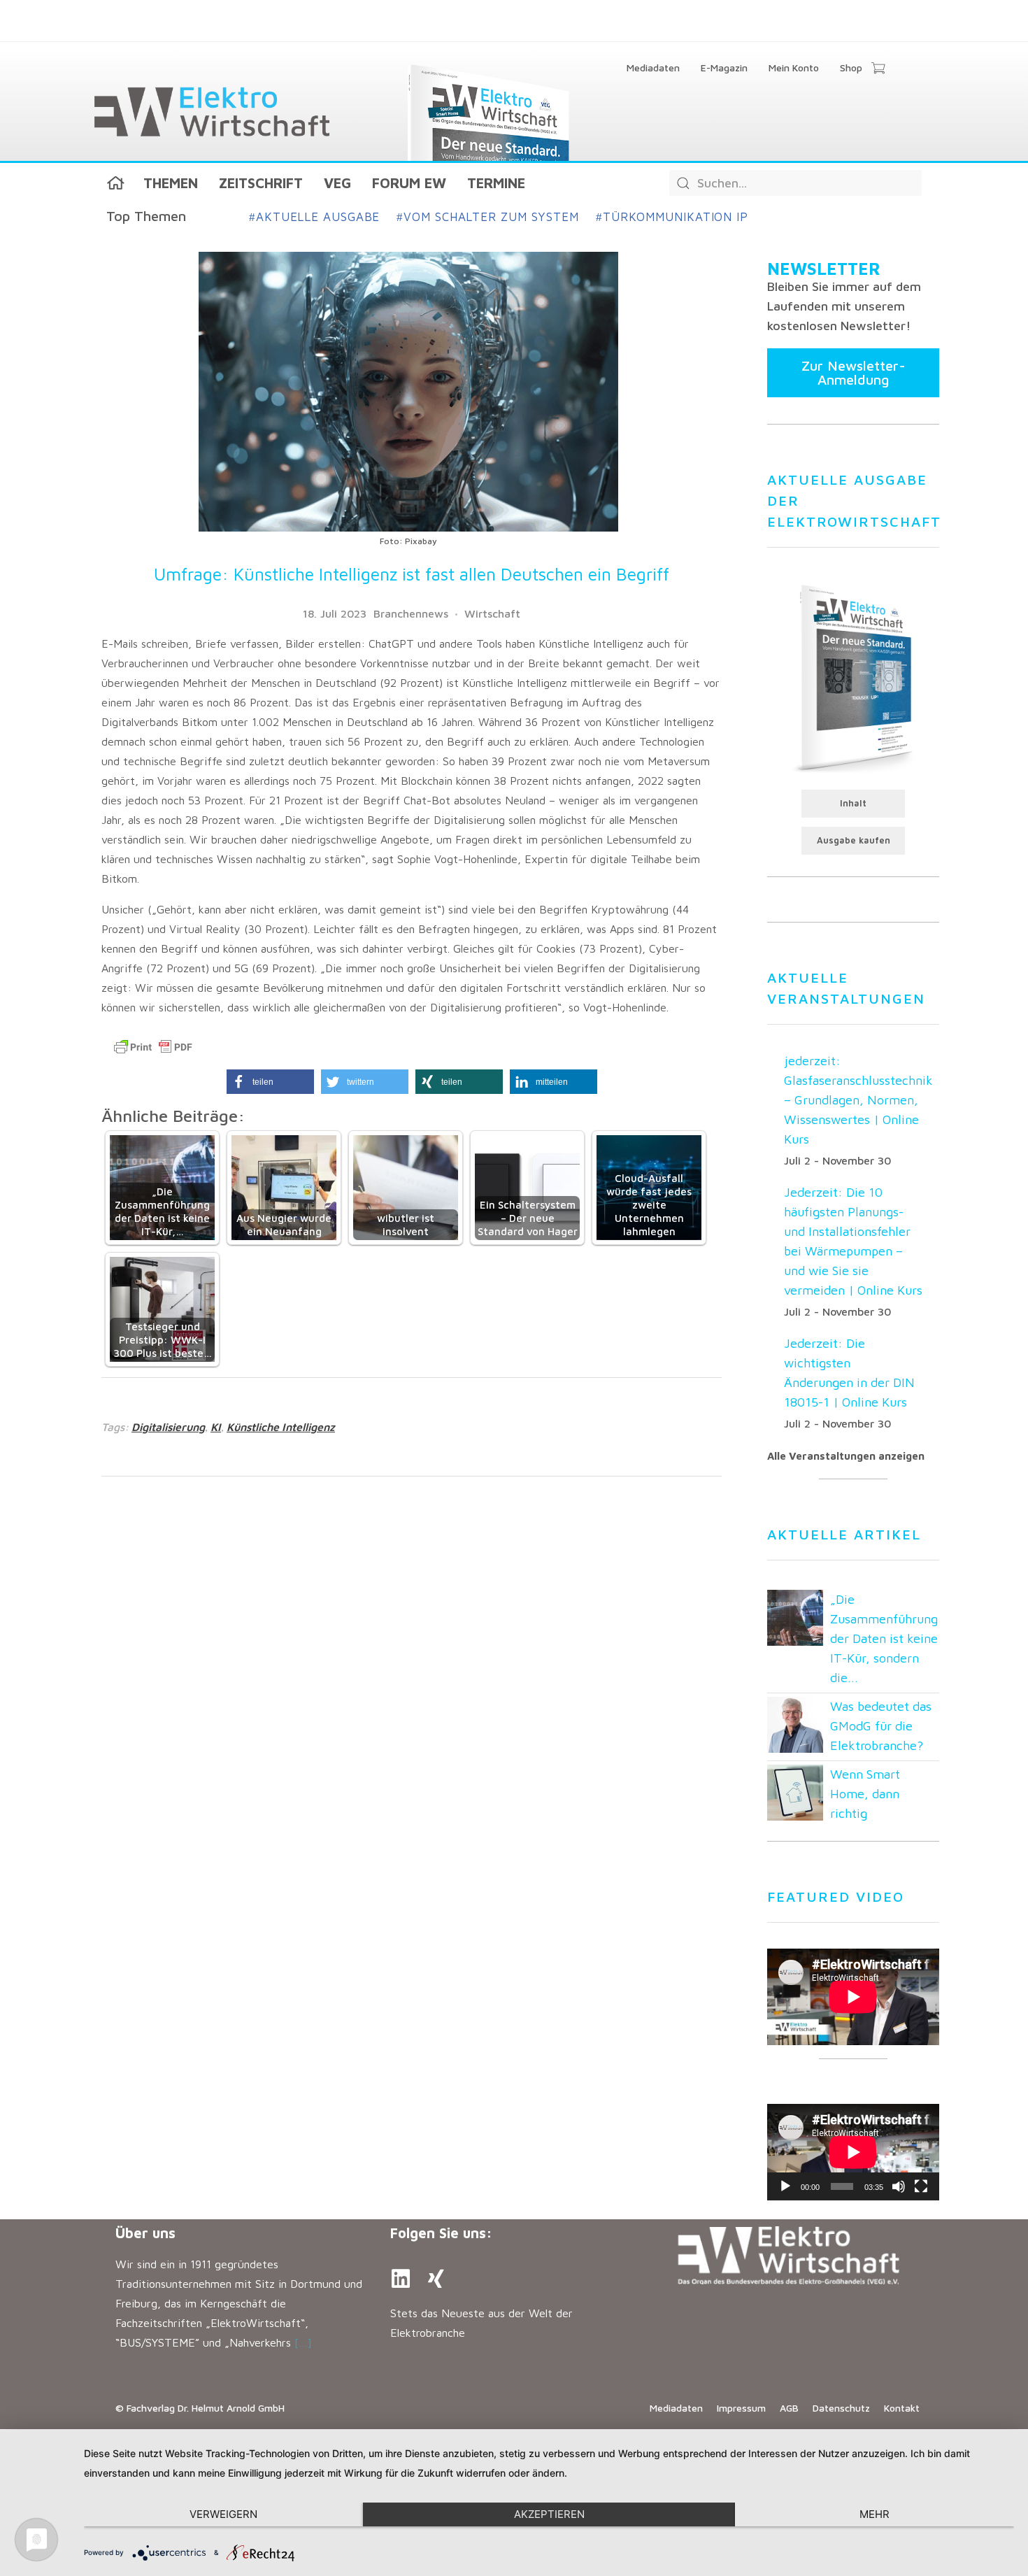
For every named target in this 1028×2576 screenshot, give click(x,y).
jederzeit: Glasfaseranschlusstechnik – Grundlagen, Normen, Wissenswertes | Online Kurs (858, 1100)
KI (216, 1427)
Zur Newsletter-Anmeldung (854, 372)
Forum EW (409, 183)
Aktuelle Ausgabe (314, 217)
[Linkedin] (401, 2279)
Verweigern (223, 2514)
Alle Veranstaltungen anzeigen (846, 1456)
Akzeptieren (549, 2514)
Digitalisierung (168, 1427)
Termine (496, 183)
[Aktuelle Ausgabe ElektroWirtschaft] (853, 677)
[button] (270, 1082)
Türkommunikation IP (672, 217)
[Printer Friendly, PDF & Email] (153, 1047)
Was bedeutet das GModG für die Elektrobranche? (881, 1726)
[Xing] (436, 2279)
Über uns (145, 2233)
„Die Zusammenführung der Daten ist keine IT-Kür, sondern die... (884, 1638)
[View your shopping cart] (878, 69)
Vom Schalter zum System (488, 217)
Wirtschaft (492, 613)
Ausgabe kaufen (854, 840)
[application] (853, 2152)
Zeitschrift (261, 183)
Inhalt (853, 803)
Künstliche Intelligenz (281, 1427)
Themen (171, 183)
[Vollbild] (921, 2186)
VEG (337, 183)
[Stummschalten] (899, 2186)
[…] (303, 2342)
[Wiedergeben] (785, 2186)
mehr (874, 2514)
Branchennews (411, 613)
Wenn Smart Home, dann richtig (865, 1794)
